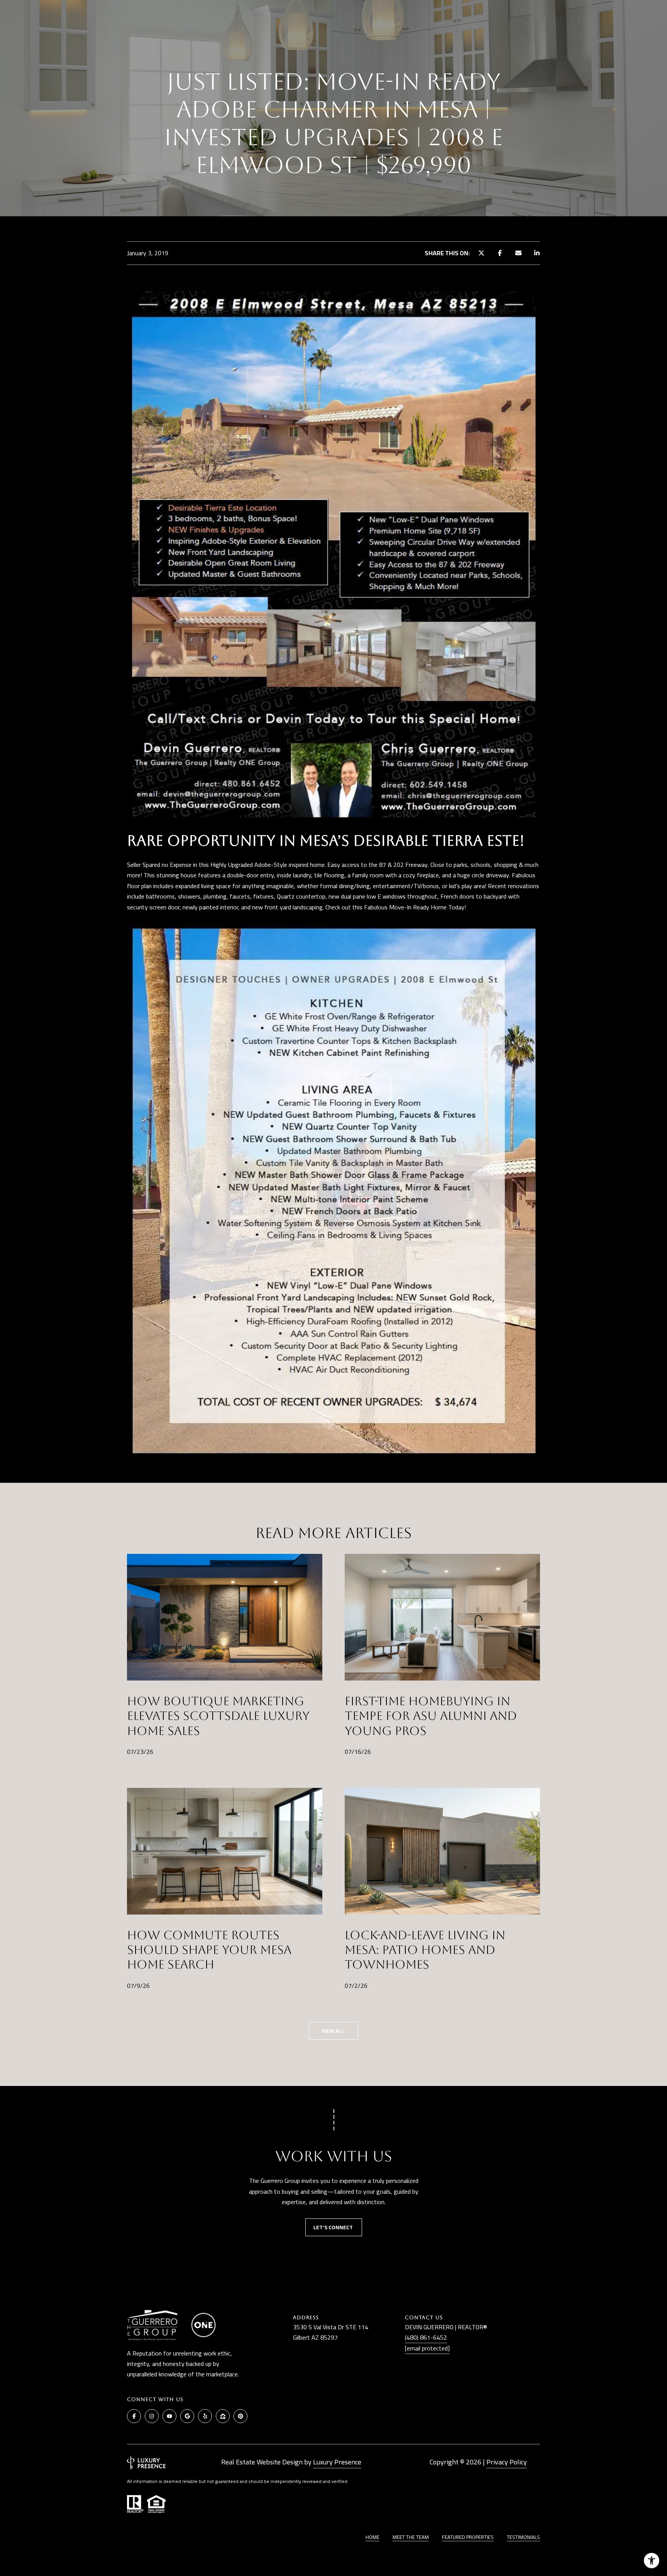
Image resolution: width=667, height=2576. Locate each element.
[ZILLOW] (223, 2416)
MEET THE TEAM (411, 2537)
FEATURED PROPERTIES (468, 2537)
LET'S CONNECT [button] (334, 2227)
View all (333, 2031)
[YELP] (205, 2416)
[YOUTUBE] (169, 2416)
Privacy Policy (507, 2462)
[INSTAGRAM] (152, 2416)
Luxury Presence (337, 2462)
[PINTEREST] (240, 2416)
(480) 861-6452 (426, 2337)
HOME (372, 2537)
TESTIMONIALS (523, 2537)
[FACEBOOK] (134, 2416)
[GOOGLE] (187, 2416)
